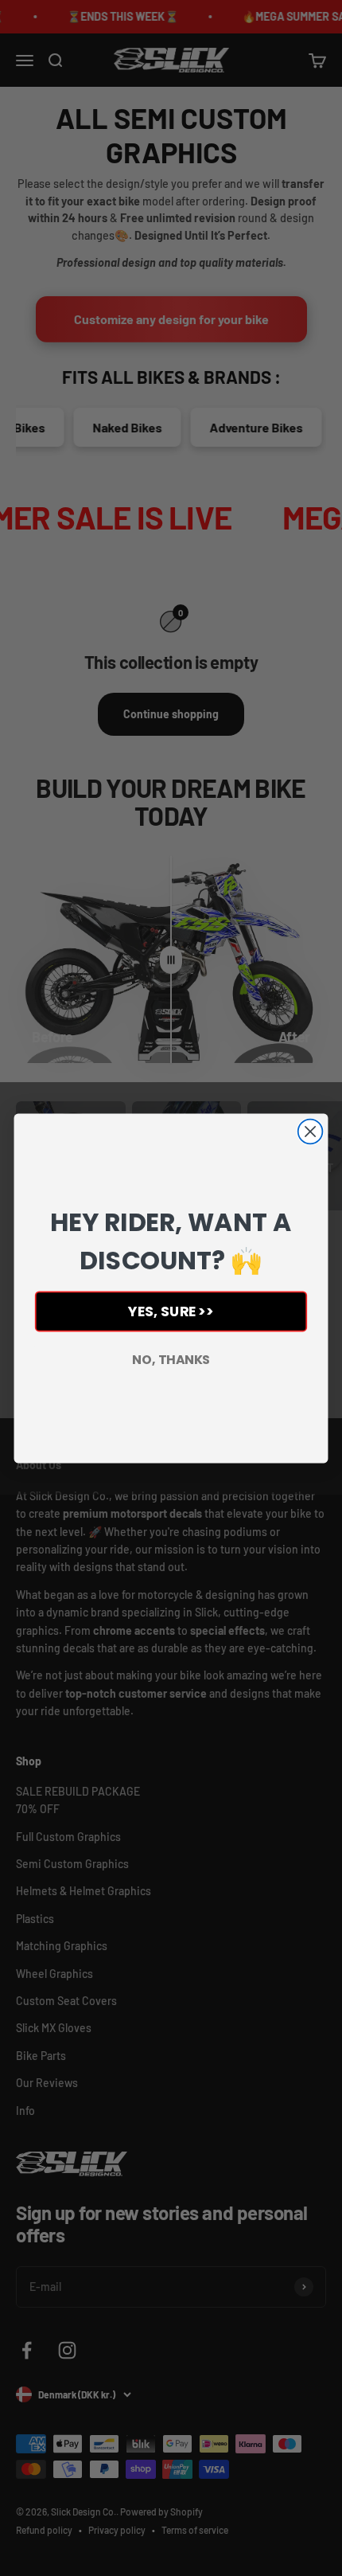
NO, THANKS (171, 1359)
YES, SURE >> (171, 1311)
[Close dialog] (311, 1131)
